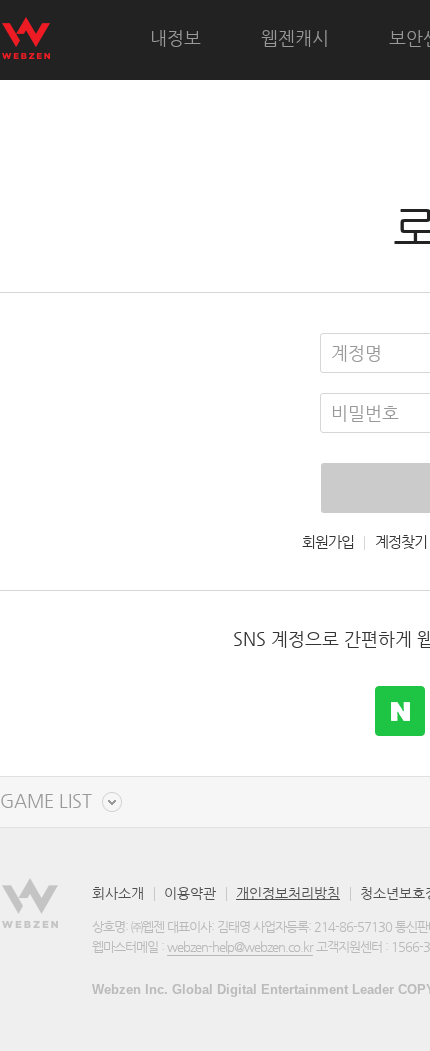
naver (400, 711)
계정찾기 (401, 542)
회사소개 (118, 893)
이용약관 (190, 893)
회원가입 (328, 542)
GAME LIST (46, 801)
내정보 (175, 37)
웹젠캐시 (295, 37)
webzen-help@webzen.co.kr (240, 946)
